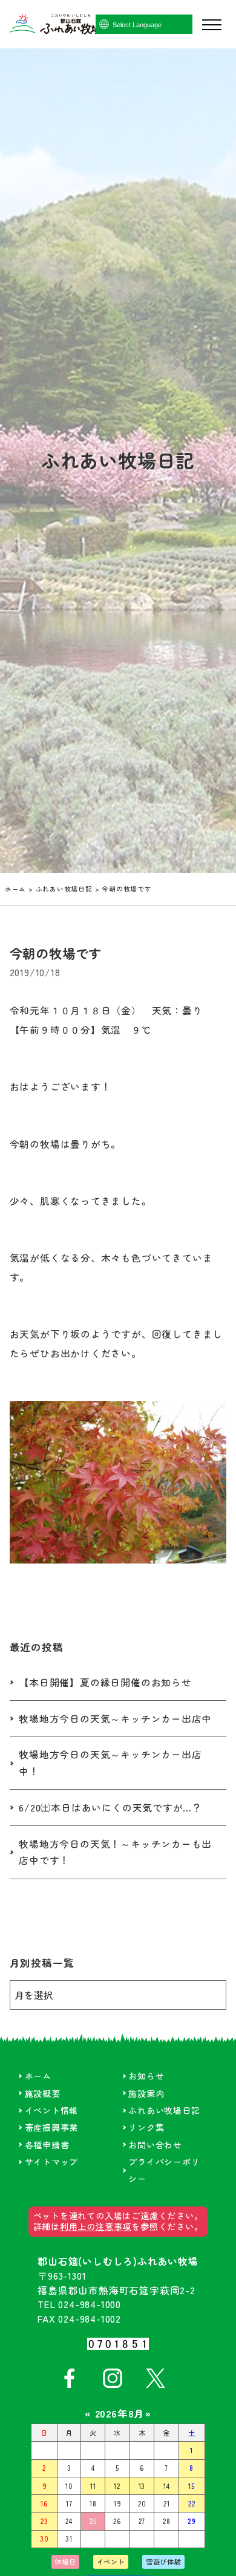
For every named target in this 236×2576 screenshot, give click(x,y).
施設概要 (43, 2093)
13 (142, 2486)
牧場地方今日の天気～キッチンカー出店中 (115, 1719)
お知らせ (146, 2076)
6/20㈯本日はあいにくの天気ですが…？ (110, 1808)
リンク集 (146, 2127)
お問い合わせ (155, 2145)
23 (44, 2521)
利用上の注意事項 (96, 2226)
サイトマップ (52, 2162)
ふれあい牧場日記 (64, 889)
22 (192, 2503)
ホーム (15, 889)
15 (192, 2486)
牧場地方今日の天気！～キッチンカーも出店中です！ (115, 1852)
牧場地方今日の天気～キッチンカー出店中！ (110, 1763)
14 (167, 2486)
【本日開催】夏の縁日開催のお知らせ (105, 1682)
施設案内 (146, 2093)
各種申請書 (47, 2145)
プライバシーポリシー (164, 2170)
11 (93, 2486)
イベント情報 (52, 2110)
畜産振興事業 (52, 2127)
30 (44, 2539)
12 (117, 2486)
